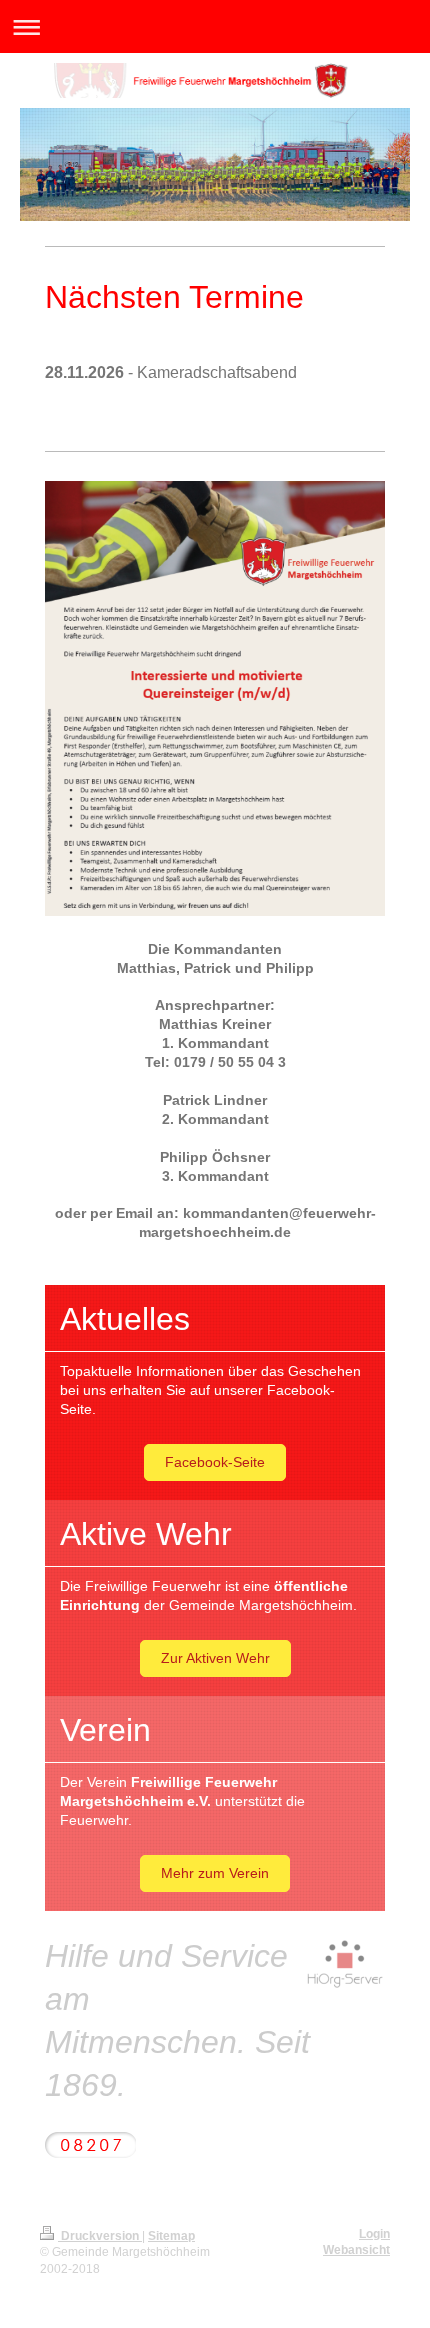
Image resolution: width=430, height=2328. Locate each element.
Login (374, 2234)
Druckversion (100, 2236)
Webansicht (356, 2250)
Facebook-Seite (215, 1462)
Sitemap (171, 2236)
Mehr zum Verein (215, 1873)
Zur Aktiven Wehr (215, 1658)
